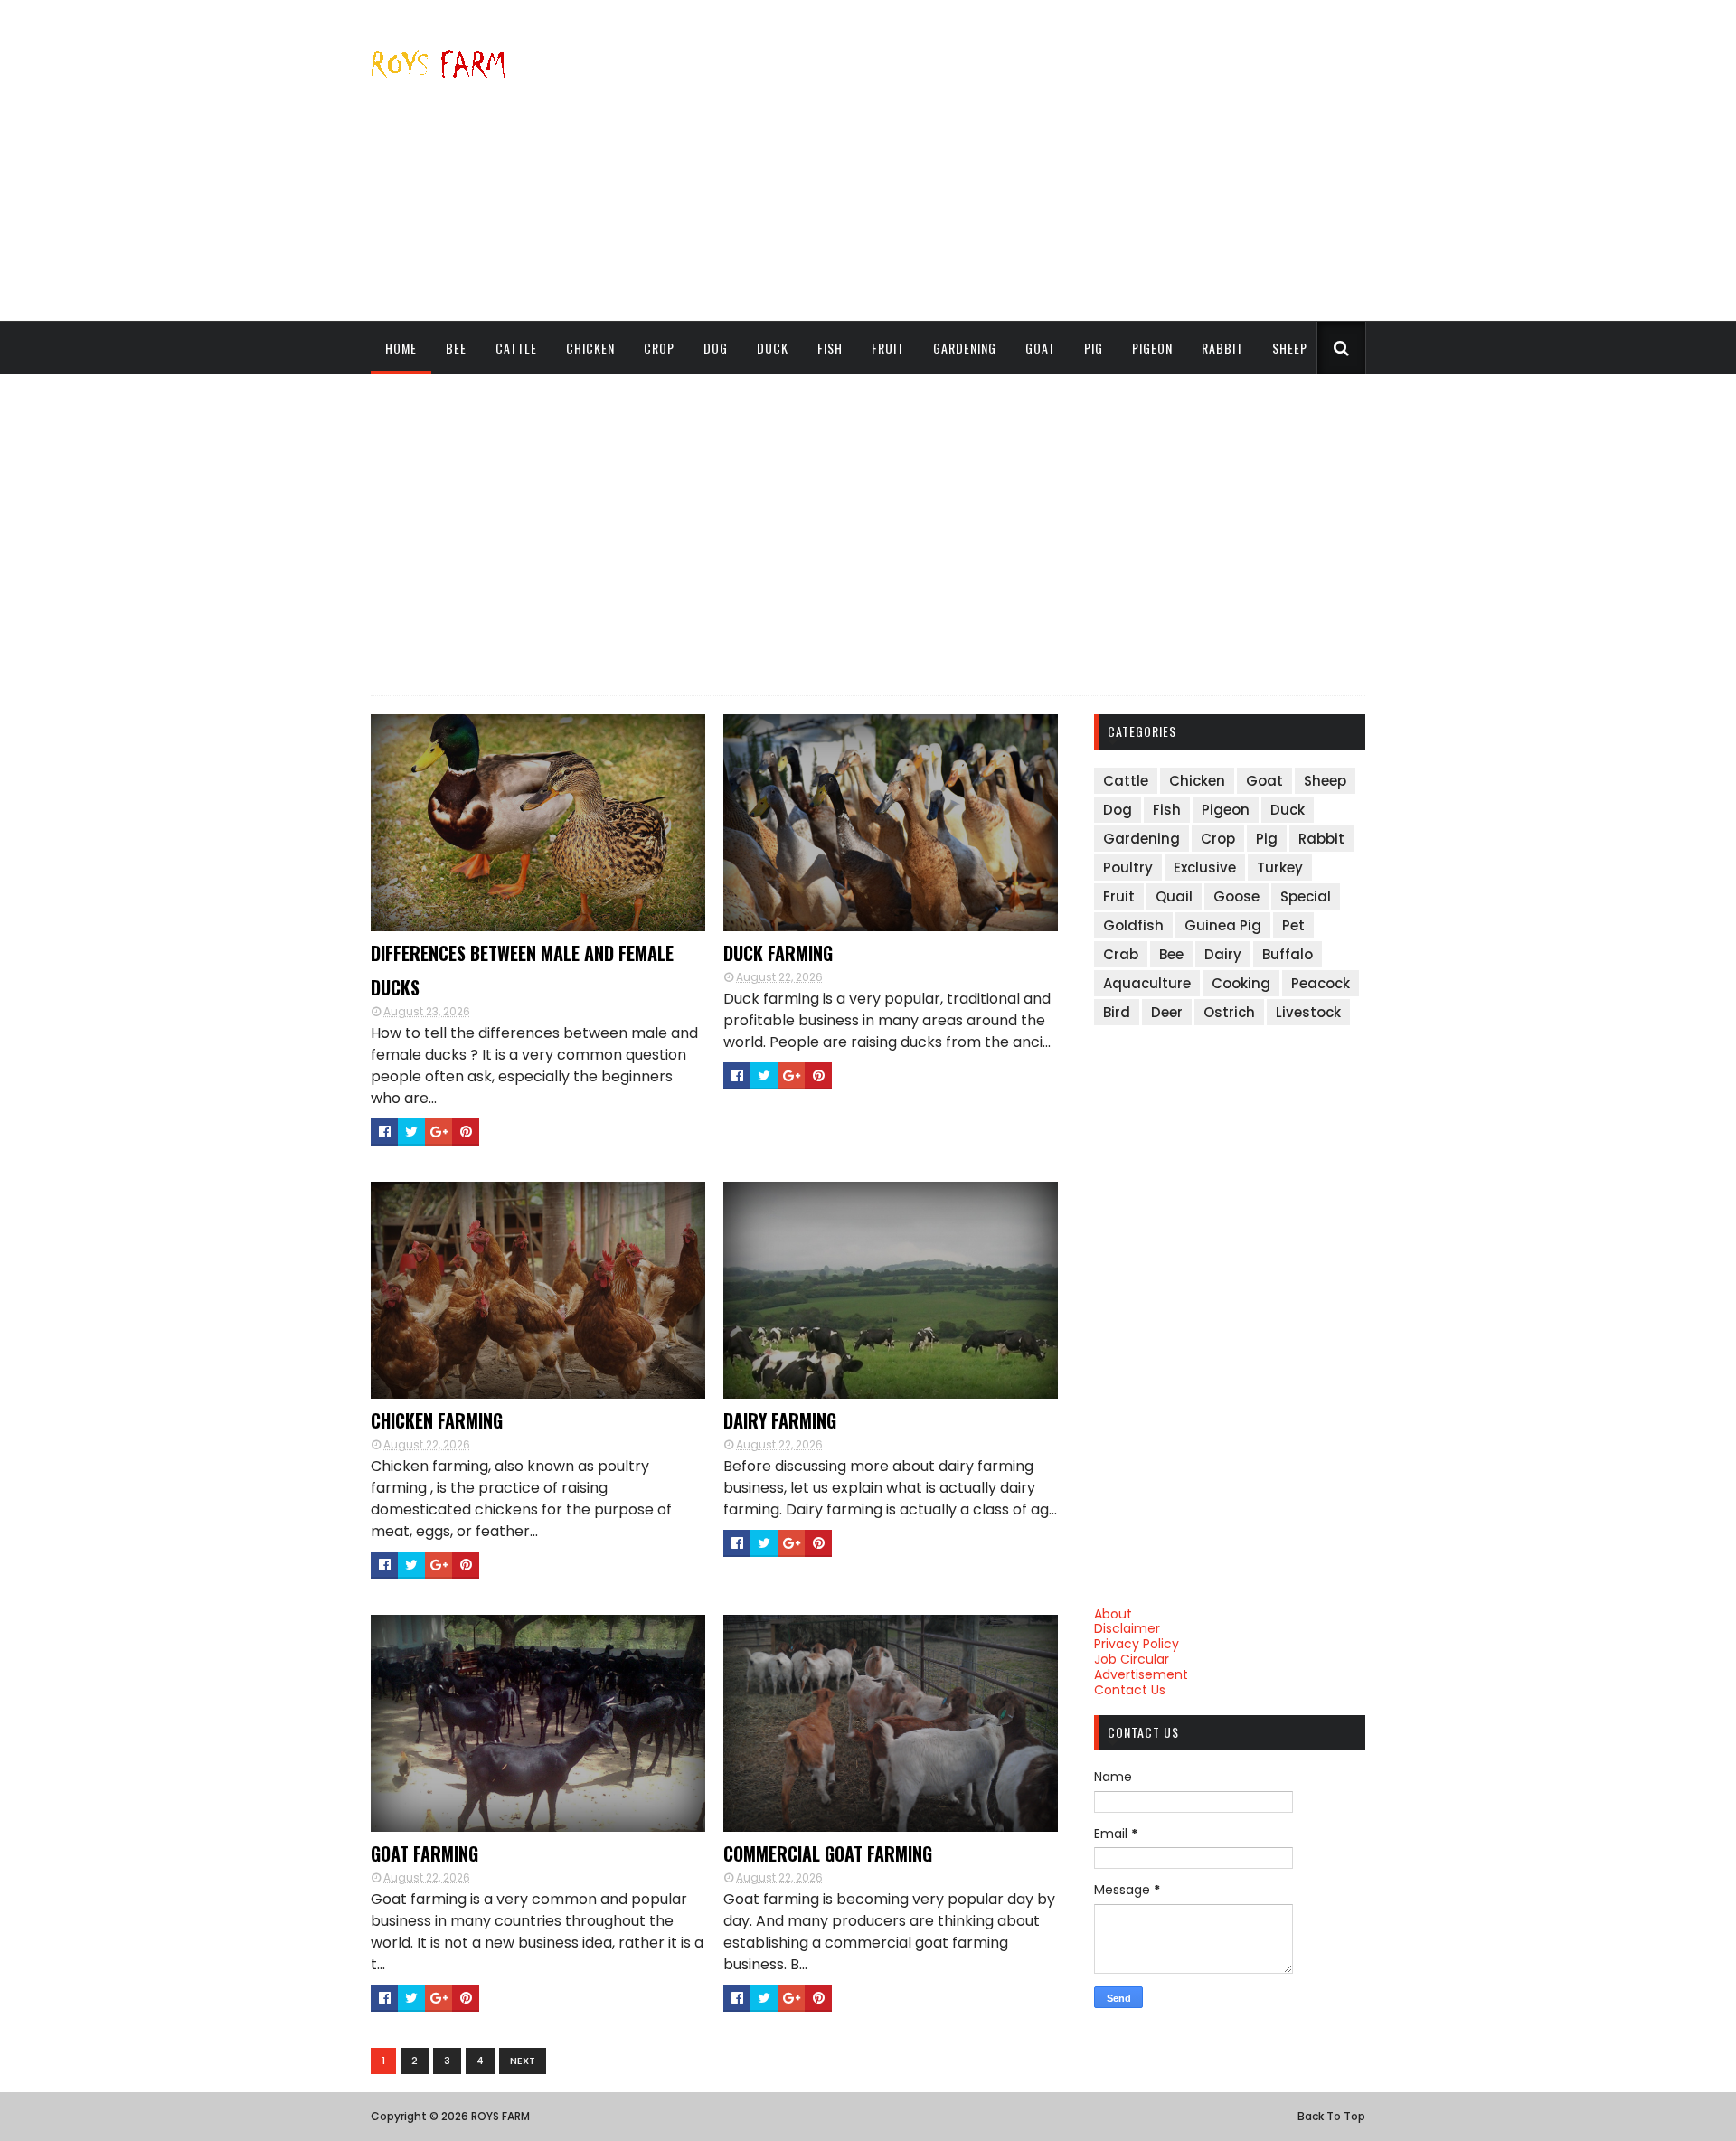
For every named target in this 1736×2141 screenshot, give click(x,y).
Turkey (1280, 868)
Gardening (965, 348)
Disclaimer (1127, 1628)
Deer (1167, 1012)
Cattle (516, 348)
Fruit (888, 348)
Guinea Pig (1223, 925)
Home (401, 348)
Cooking (1241, 983)
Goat (1040, 348)
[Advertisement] (1036, 160)
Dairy (1223, 954)
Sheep (1290, 348)
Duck (773, 348)
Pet (1293, 925)
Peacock (1321, 983)
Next (523, 2061)
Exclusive (1205, 868)
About (1113, 1614)
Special (1306, 896)
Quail (1174, 896)
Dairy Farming (780, 1420)
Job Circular (1132, 1659)
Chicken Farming (437, 1420)
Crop (659, 348)
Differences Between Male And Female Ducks (522, 970)
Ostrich (1229, 1012)
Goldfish (1133, 925)
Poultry (1128, 868)
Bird (1117, 1012)
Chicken (590, 348)
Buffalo (1288, 954)
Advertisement (1141, 1674)
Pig (1094, 348)
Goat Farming (425, 1853)
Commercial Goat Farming (828, 1853)
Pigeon (1152, 348)
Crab (1121, 954)
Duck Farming (778, 953)
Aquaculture (1147, 983)
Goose (1236, 896)
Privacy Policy (1137, 1644)
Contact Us (1130, 1690)
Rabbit (1222, 348)
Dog (716, 348)
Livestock (1308, 1012)
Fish (830, 348)
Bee (456, 348)
